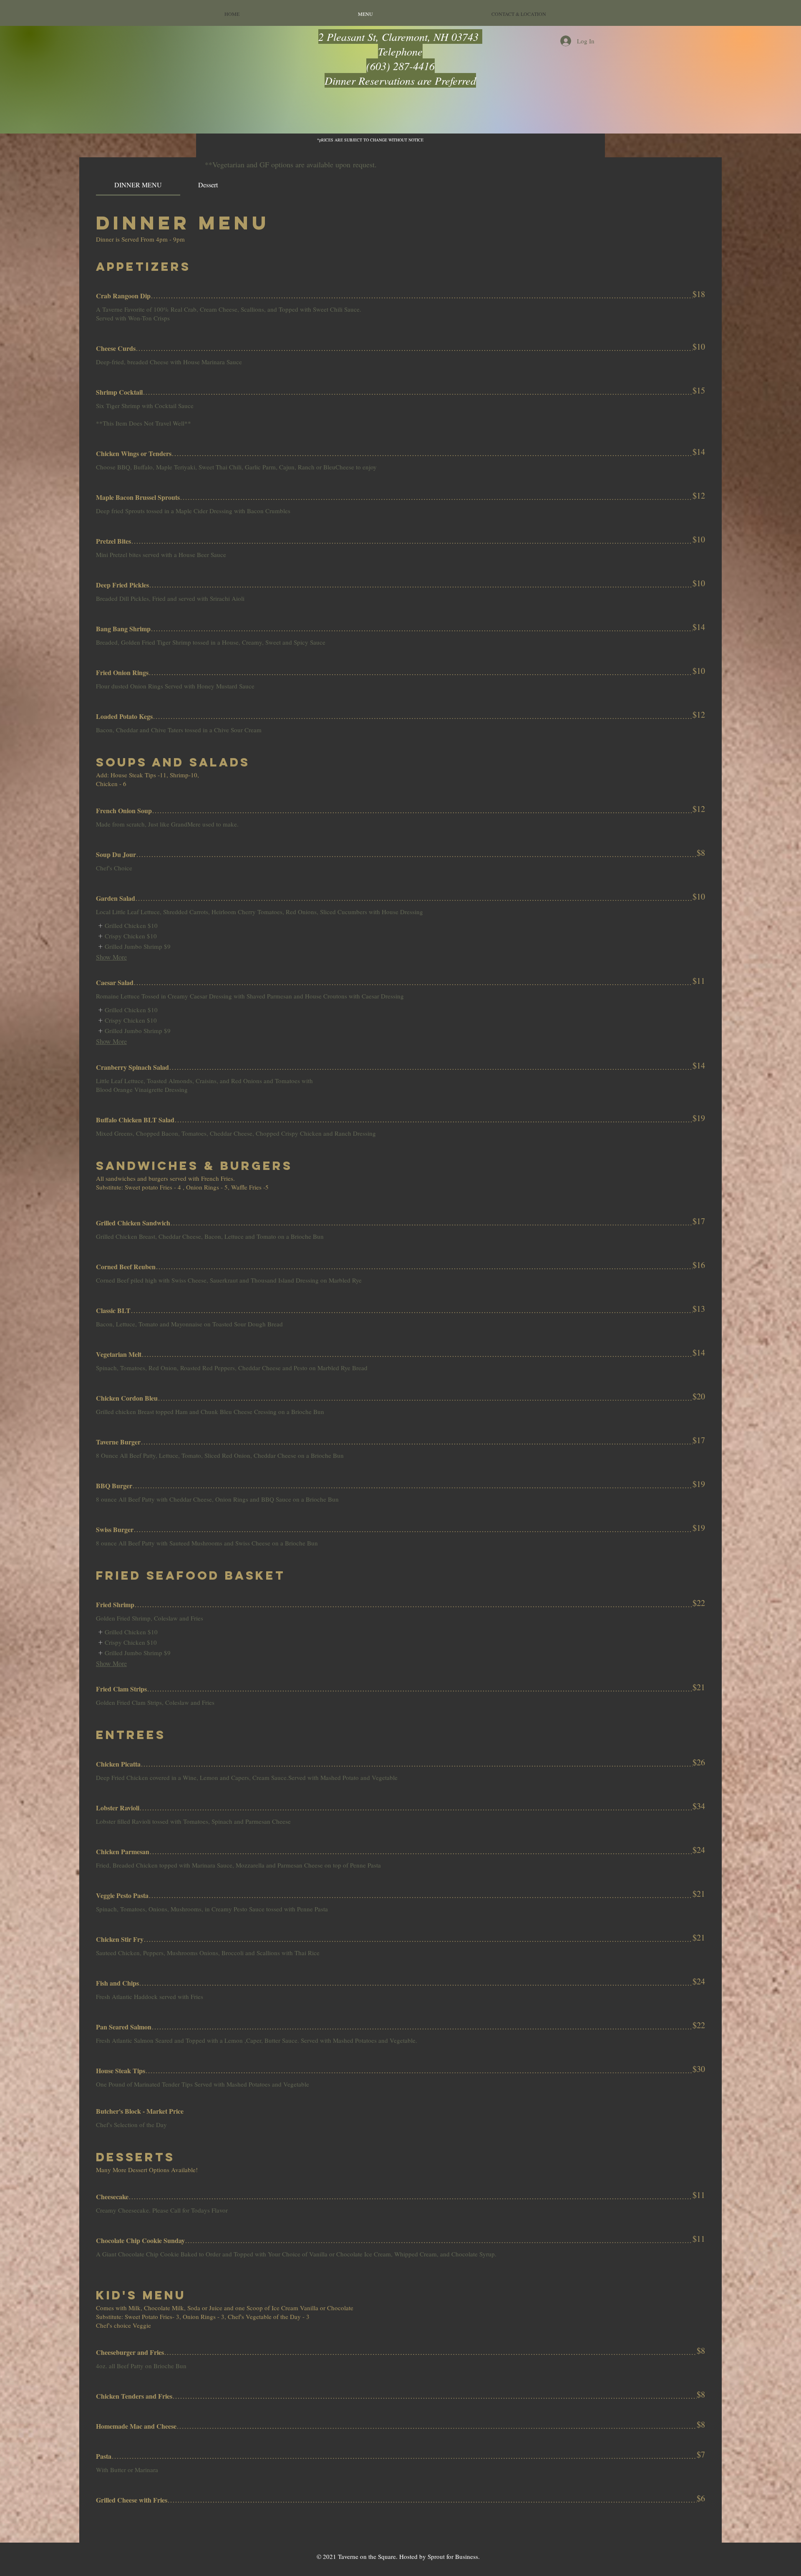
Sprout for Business (453, 2556)
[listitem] (127, 926)
